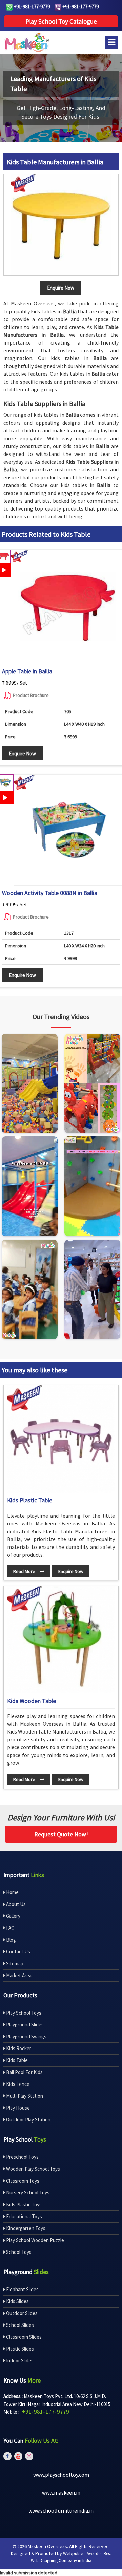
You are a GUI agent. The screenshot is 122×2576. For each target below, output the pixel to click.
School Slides (19, 2325)
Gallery (13, 1916)
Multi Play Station (24, 2096)
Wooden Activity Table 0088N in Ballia (50, 893)
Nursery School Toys (27, 2193)
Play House (17, 2108)
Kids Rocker (18, 2048)
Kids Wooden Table (32, 1701)
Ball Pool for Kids (24, 2072)
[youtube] (18, 2456)
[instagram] (29, 2456)
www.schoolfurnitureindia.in (61, 2510)
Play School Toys (23, 2013)
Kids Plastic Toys (23, 2204)
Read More (25, 1571)
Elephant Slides (22, 2289)
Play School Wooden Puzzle (35, 2240)
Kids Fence (17, 2084)
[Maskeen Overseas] (26, 42)
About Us (15, 1904)
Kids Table (16, 2060)
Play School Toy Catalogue (61, 21)
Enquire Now (22, 753)
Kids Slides (17, 2301)
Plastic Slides (19, 2349)
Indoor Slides (19, 2361)
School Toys (18, 2252)
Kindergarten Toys (25, 2228)
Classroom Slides (23, 2337)
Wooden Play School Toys (33, 2169)
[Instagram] (30, 1083)
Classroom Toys (22, 2181)
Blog (11, 1940)
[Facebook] (7, 2456)
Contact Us (18, 1952)
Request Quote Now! (61, 1834)
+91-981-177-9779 (31, 7)
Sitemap (14, 1963)
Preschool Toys (22, 2157)
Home (12, 1892)
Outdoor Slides (21, 2313)
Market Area (18, 1975)
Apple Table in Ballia (27, 671)
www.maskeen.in (61, 2492)
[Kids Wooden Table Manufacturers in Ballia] (61, 1640)
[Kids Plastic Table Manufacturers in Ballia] (61, 1439)
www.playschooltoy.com (61, 2475)
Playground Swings (26, 2036)
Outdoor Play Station (28, 2120)
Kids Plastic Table (30, 1500)
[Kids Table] (61, 225)
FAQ (10, 1928)
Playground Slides (24, 2025)
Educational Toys (24, 2216)
